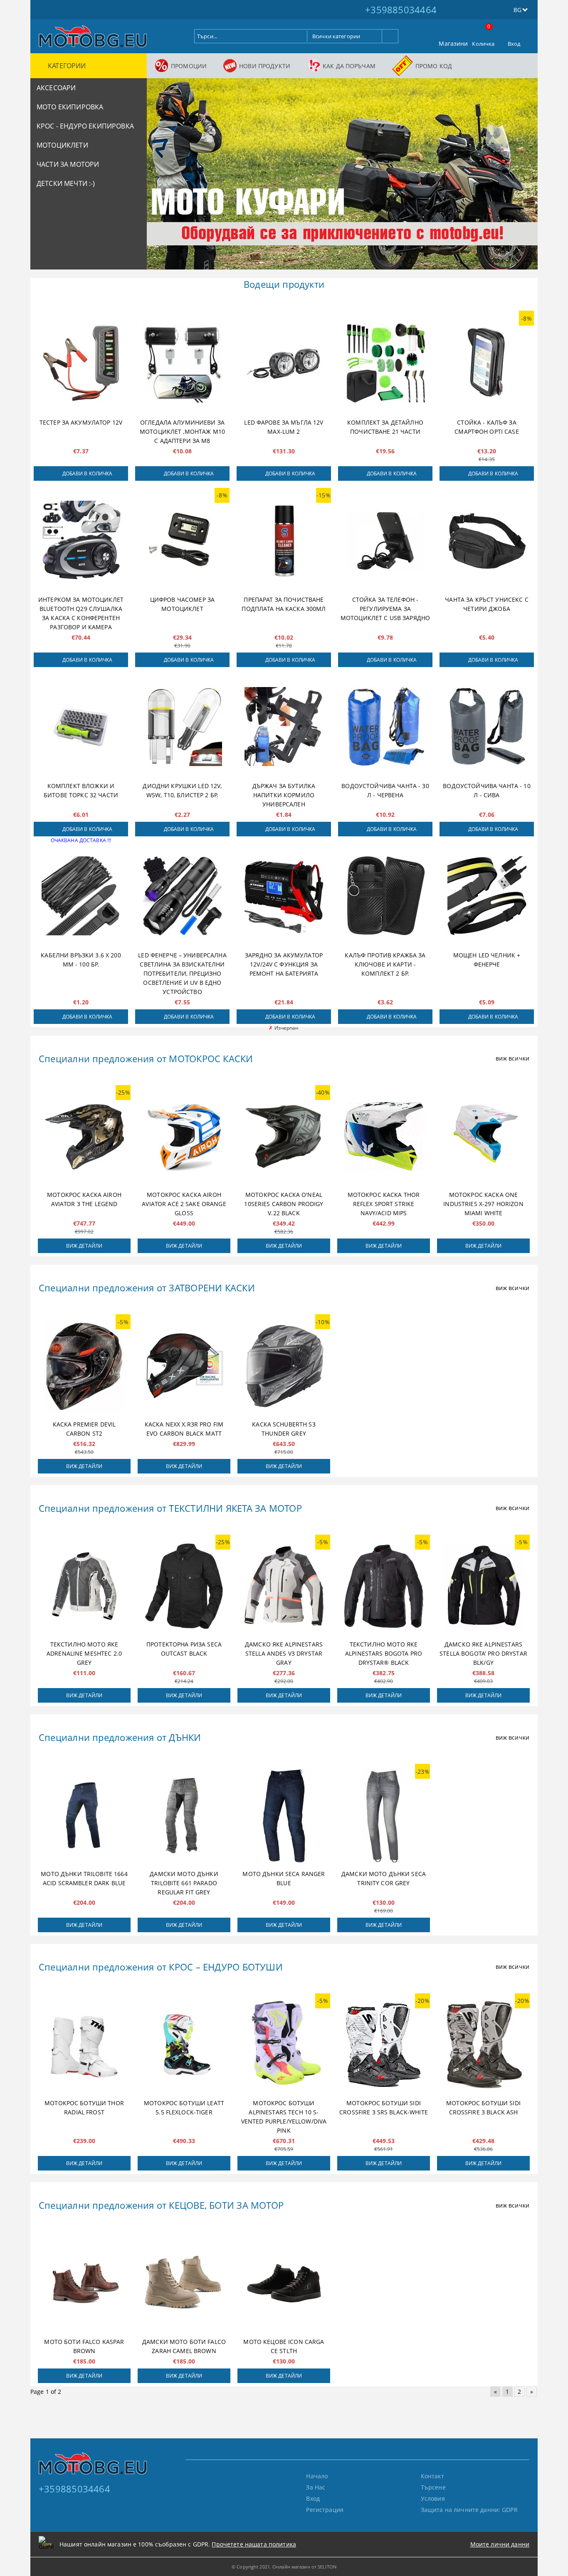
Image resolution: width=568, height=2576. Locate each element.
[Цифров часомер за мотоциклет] (182, 540)
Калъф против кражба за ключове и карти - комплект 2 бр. (385, 964)
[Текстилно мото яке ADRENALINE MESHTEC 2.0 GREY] (84, 1586)
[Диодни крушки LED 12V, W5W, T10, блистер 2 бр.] (182, 727)
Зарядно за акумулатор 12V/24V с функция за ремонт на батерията (284, 964)
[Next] (524, 178)
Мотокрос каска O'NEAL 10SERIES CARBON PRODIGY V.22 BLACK (284, 1204)
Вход (514, 44)
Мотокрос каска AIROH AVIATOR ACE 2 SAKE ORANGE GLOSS (184, 1204)
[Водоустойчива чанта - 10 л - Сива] (487, 727)
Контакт (432, 2476)
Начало (317, 2476)
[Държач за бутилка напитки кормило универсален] (284, 727)
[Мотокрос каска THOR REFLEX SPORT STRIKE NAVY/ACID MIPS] (384, 1137)
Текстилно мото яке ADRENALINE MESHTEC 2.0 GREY (84, 1653)
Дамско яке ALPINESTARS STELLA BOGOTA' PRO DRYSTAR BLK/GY (483, 1653)
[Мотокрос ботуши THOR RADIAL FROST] (84, 2045)
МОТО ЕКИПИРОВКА (70, 107)
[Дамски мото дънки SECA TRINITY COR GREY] (384, 1815)
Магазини (453, 43)
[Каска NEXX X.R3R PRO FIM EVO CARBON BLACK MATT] (184, 1366)
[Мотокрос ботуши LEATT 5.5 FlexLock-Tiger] (184, 2045)
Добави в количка (88, 473)
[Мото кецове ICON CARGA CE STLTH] (284, 2283)
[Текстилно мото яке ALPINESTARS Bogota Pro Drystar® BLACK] (384, 1586)
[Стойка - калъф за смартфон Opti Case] (487, 363)
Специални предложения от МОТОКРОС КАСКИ (146, 1058)
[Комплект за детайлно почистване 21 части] (385, 363)
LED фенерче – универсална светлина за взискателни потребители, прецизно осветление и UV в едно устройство (182, 973)
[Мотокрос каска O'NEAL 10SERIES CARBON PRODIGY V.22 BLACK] (284, 1137)
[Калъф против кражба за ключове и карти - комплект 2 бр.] (385, 896)
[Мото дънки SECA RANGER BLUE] (284, 1815)
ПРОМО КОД (434, 66)
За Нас (316, 2487)
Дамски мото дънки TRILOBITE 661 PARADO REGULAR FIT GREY (184, 1883)
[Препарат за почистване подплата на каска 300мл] (284, 540)
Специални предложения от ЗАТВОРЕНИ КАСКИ (147, 1288)
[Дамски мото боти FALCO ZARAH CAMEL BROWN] (184, 2283)
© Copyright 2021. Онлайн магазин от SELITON (284, 2567)
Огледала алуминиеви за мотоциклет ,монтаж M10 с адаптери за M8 (182, 431)
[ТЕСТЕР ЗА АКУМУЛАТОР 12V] (81, 363)
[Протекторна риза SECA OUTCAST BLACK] (184, 1586)
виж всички (512, 1058)
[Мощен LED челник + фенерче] (487, 896)
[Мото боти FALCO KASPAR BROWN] (84, 2283)
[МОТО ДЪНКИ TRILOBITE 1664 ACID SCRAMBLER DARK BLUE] (84, 1815)
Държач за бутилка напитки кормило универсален (284, 795)
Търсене (433, 2487)
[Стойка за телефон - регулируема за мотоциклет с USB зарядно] (385, 540)
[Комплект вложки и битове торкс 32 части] (81, 727)
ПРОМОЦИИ (189, 66)
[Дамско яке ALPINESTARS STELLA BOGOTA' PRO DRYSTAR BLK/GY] (483, 1586)
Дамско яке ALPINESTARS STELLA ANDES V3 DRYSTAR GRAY (284, 1653)
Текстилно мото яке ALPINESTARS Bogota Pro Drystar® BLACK (384, 1653)
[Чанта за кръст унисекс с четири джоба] (487, 540)
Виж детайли (84, 1246)
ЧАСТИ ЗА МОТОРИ (68, 164)
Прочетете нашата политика (254, 2544)
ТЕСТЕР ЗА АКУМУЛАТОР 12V (81, 422)
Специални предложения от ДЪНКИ (120, 1737)
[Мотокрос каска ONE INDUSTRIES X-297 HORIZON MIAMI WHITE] (483, 1137)
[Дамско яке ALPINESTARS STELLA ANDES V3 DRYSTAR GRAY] (284, 1586)
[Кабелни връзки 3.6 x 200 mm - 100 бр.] (81, 896)
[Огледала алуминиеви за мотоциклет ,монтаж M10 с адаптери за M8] (182, 363)
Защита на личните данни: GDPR (469, 2510)
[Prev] (160, 178)
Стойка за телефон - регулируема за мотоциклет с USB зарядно (385, 609)
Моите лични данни (500, 2544)
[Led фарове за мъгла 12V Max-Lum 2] (284, 363)
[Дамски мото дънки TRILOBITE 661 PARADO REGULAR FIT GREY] (184, 1815)
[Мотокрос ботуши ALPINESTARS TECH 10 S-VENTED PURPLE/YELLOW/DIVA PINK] (284, 2045)
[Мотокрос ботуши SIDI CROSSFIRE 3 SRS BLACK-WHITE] (384, 2045)
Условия (433, 2498)
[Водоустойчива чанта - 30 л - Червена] (385, 727)
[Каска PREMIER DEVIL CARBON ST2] (84, 1366)
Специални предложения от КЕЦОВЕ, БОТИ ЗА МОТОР (161, 2205)
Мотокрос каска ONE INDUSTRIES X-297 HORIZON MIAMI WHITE (483, 1204)
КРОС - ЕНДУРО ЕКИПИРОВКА (85, 126)
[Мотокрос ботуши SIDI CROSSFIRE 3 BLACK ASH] (483, 2045)
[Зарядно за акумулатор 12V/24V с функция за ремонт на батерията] (284, 896)
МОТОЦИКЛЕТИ (62, 145)
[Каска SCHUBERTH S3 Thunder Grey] (284, 1366)
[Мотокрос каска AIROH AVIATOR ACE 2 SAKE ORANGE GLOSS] (184, 1137)
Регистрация (325, 2510)
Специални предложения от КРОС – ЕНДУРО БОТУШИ (161, 1967)
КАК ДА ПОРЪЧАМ (349, 66)
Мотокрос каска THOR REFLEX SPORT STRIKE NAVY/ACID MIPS (384, 1204)
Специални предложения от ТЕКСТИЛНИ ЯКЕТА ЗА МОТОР (170, 1508)
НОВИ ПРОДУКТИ (265, 66)
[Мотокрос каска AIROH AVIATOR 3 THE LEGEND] (84, 1137)
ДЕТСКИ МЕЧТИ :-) (66, 183)
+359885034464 (401, 10)
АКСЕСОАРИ (56, 88)
